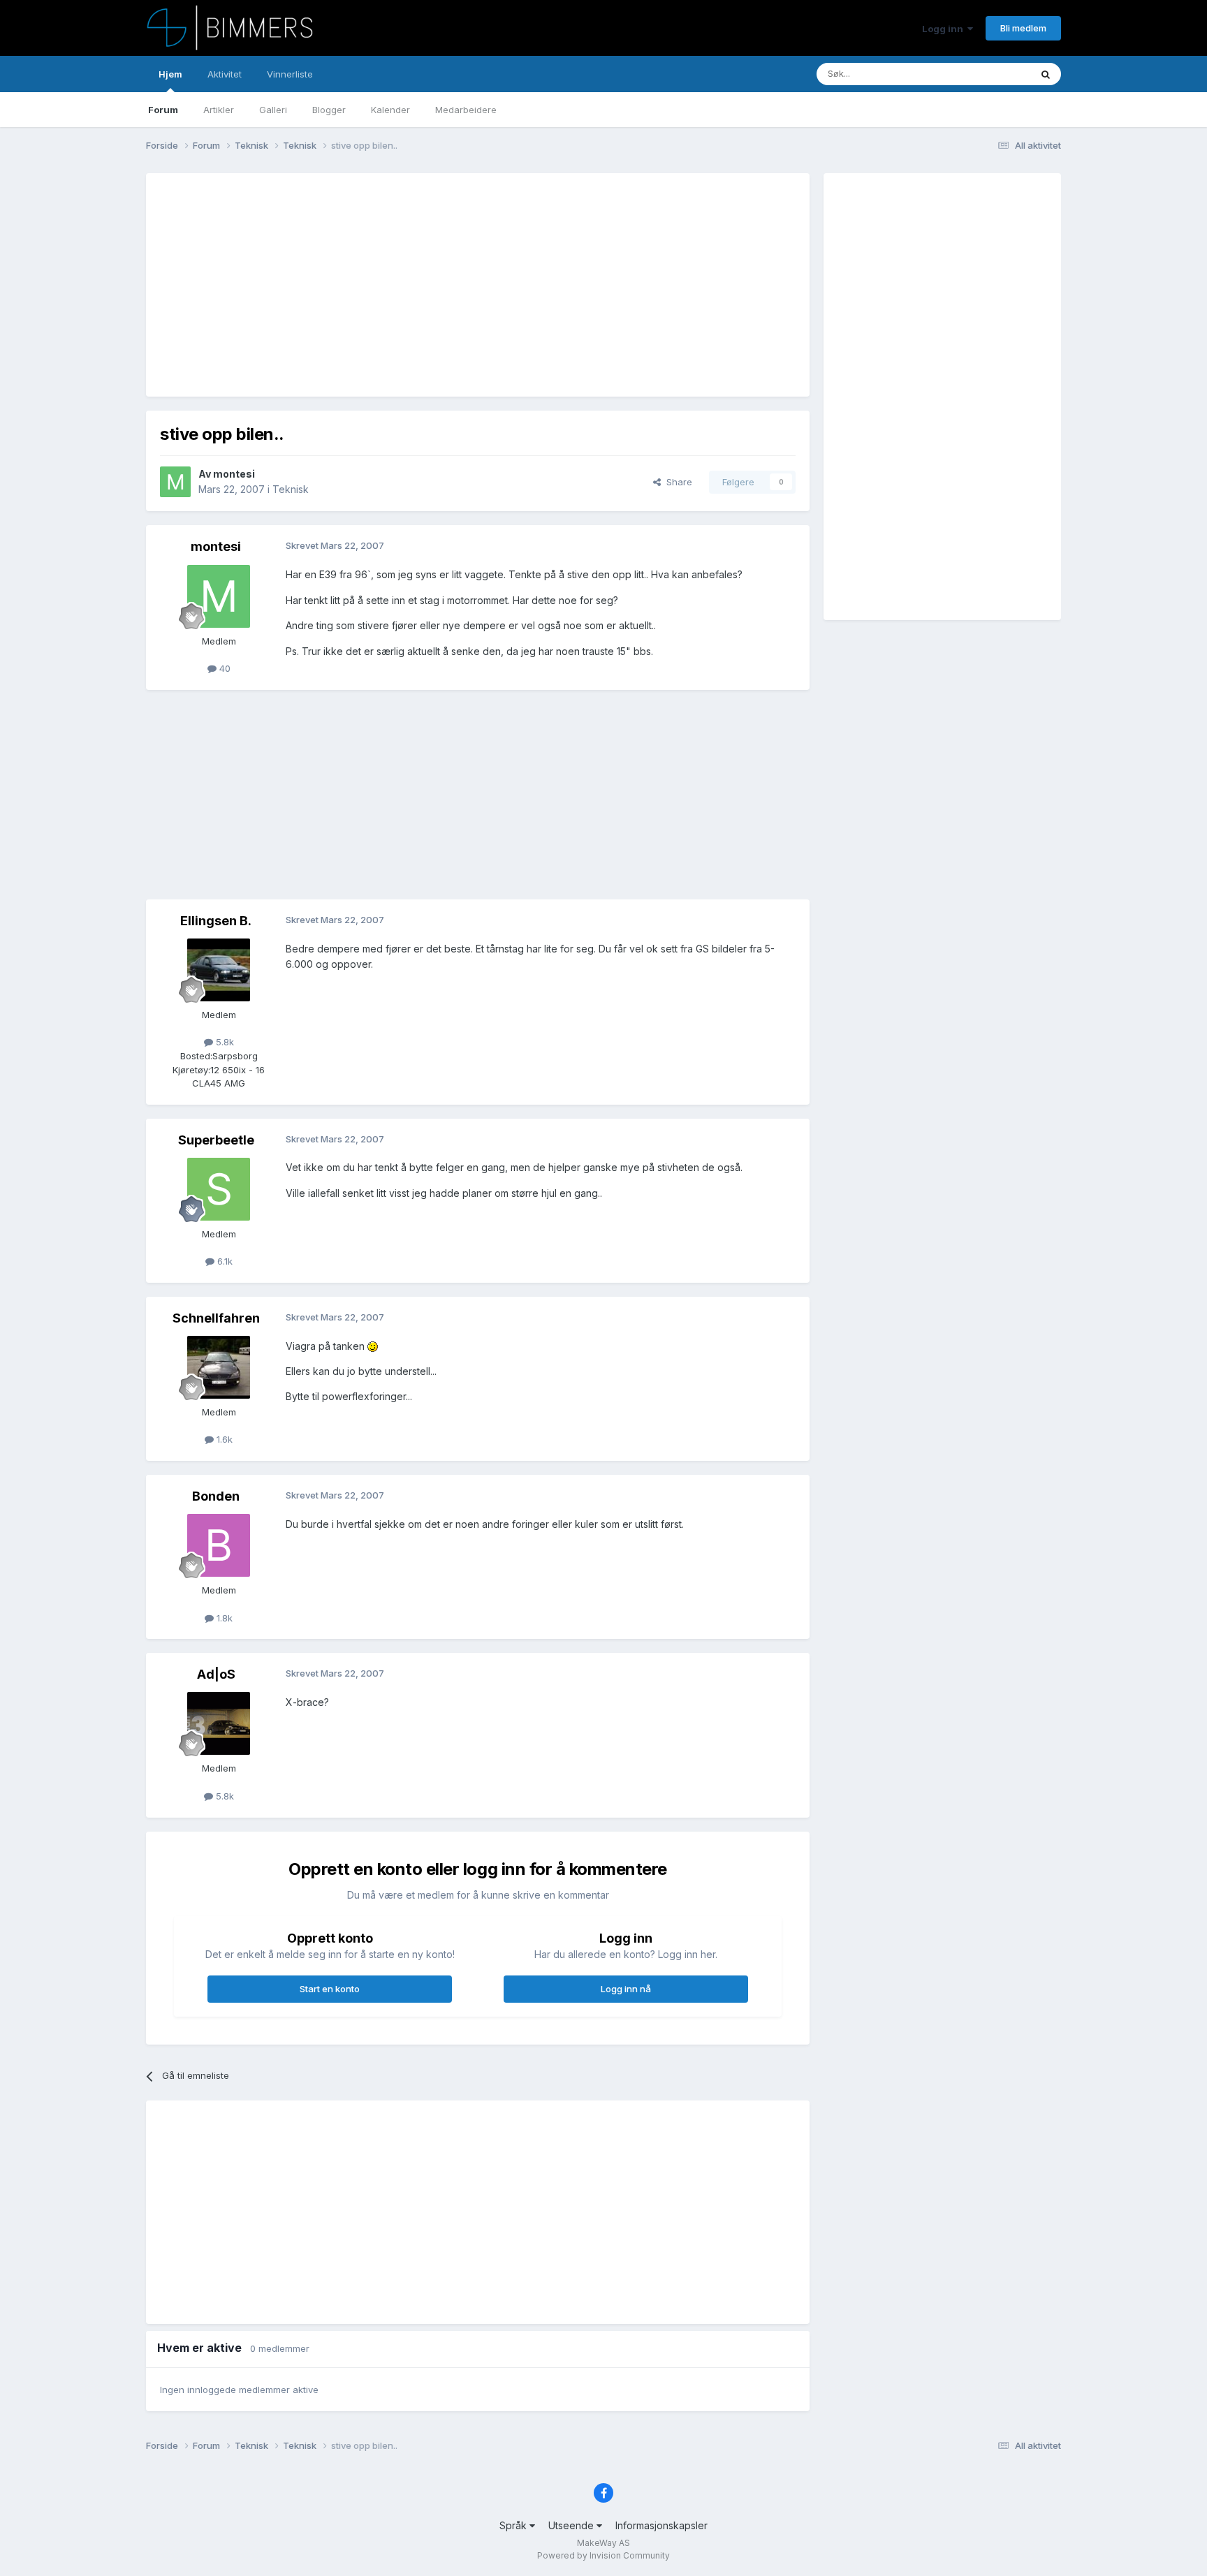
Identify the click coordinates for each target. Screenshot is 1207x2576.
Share (676, 482)
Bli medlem (1023, 28)
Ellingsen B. (216, 921)
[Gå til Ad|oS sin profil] (219, 1723)
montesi (234, 474)
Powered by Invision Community (603, 2555)
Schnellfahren (216, 1318)
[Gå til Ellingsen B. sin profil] (219, 970)
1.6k (223, 1439)
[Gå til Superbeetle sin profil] (219, 1189)
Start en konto (330, 1989)
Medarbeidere (466, 110)
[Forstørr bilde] (373, 1346)
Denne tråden (983, 74)
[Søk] (1046, 74)
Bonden (216, 1496)
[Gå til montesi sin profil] (175, 482)
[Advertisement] (414, 285)
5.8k (224, 1042)
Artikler (219, 110)
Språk (514, 2525)
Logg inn (945, 29)
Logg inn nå (626, 1989)
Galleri (273, 110)
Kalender (390, 110)
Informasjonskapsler (661, 2525)
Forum (163, 110)
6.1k (224, 1261)
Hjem (170, 74)
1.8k (223, 1618)
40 (224, 668)
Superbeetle (216, 1140)
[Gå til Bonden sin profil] (219, 1545)
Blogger (329, 110)
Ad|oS (216, 1674)
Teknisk (291, 489)
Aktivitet (225, 74)
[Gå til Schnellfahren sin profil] (219, 1367)
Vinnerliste (290, 74)
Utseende (572, 2525)
